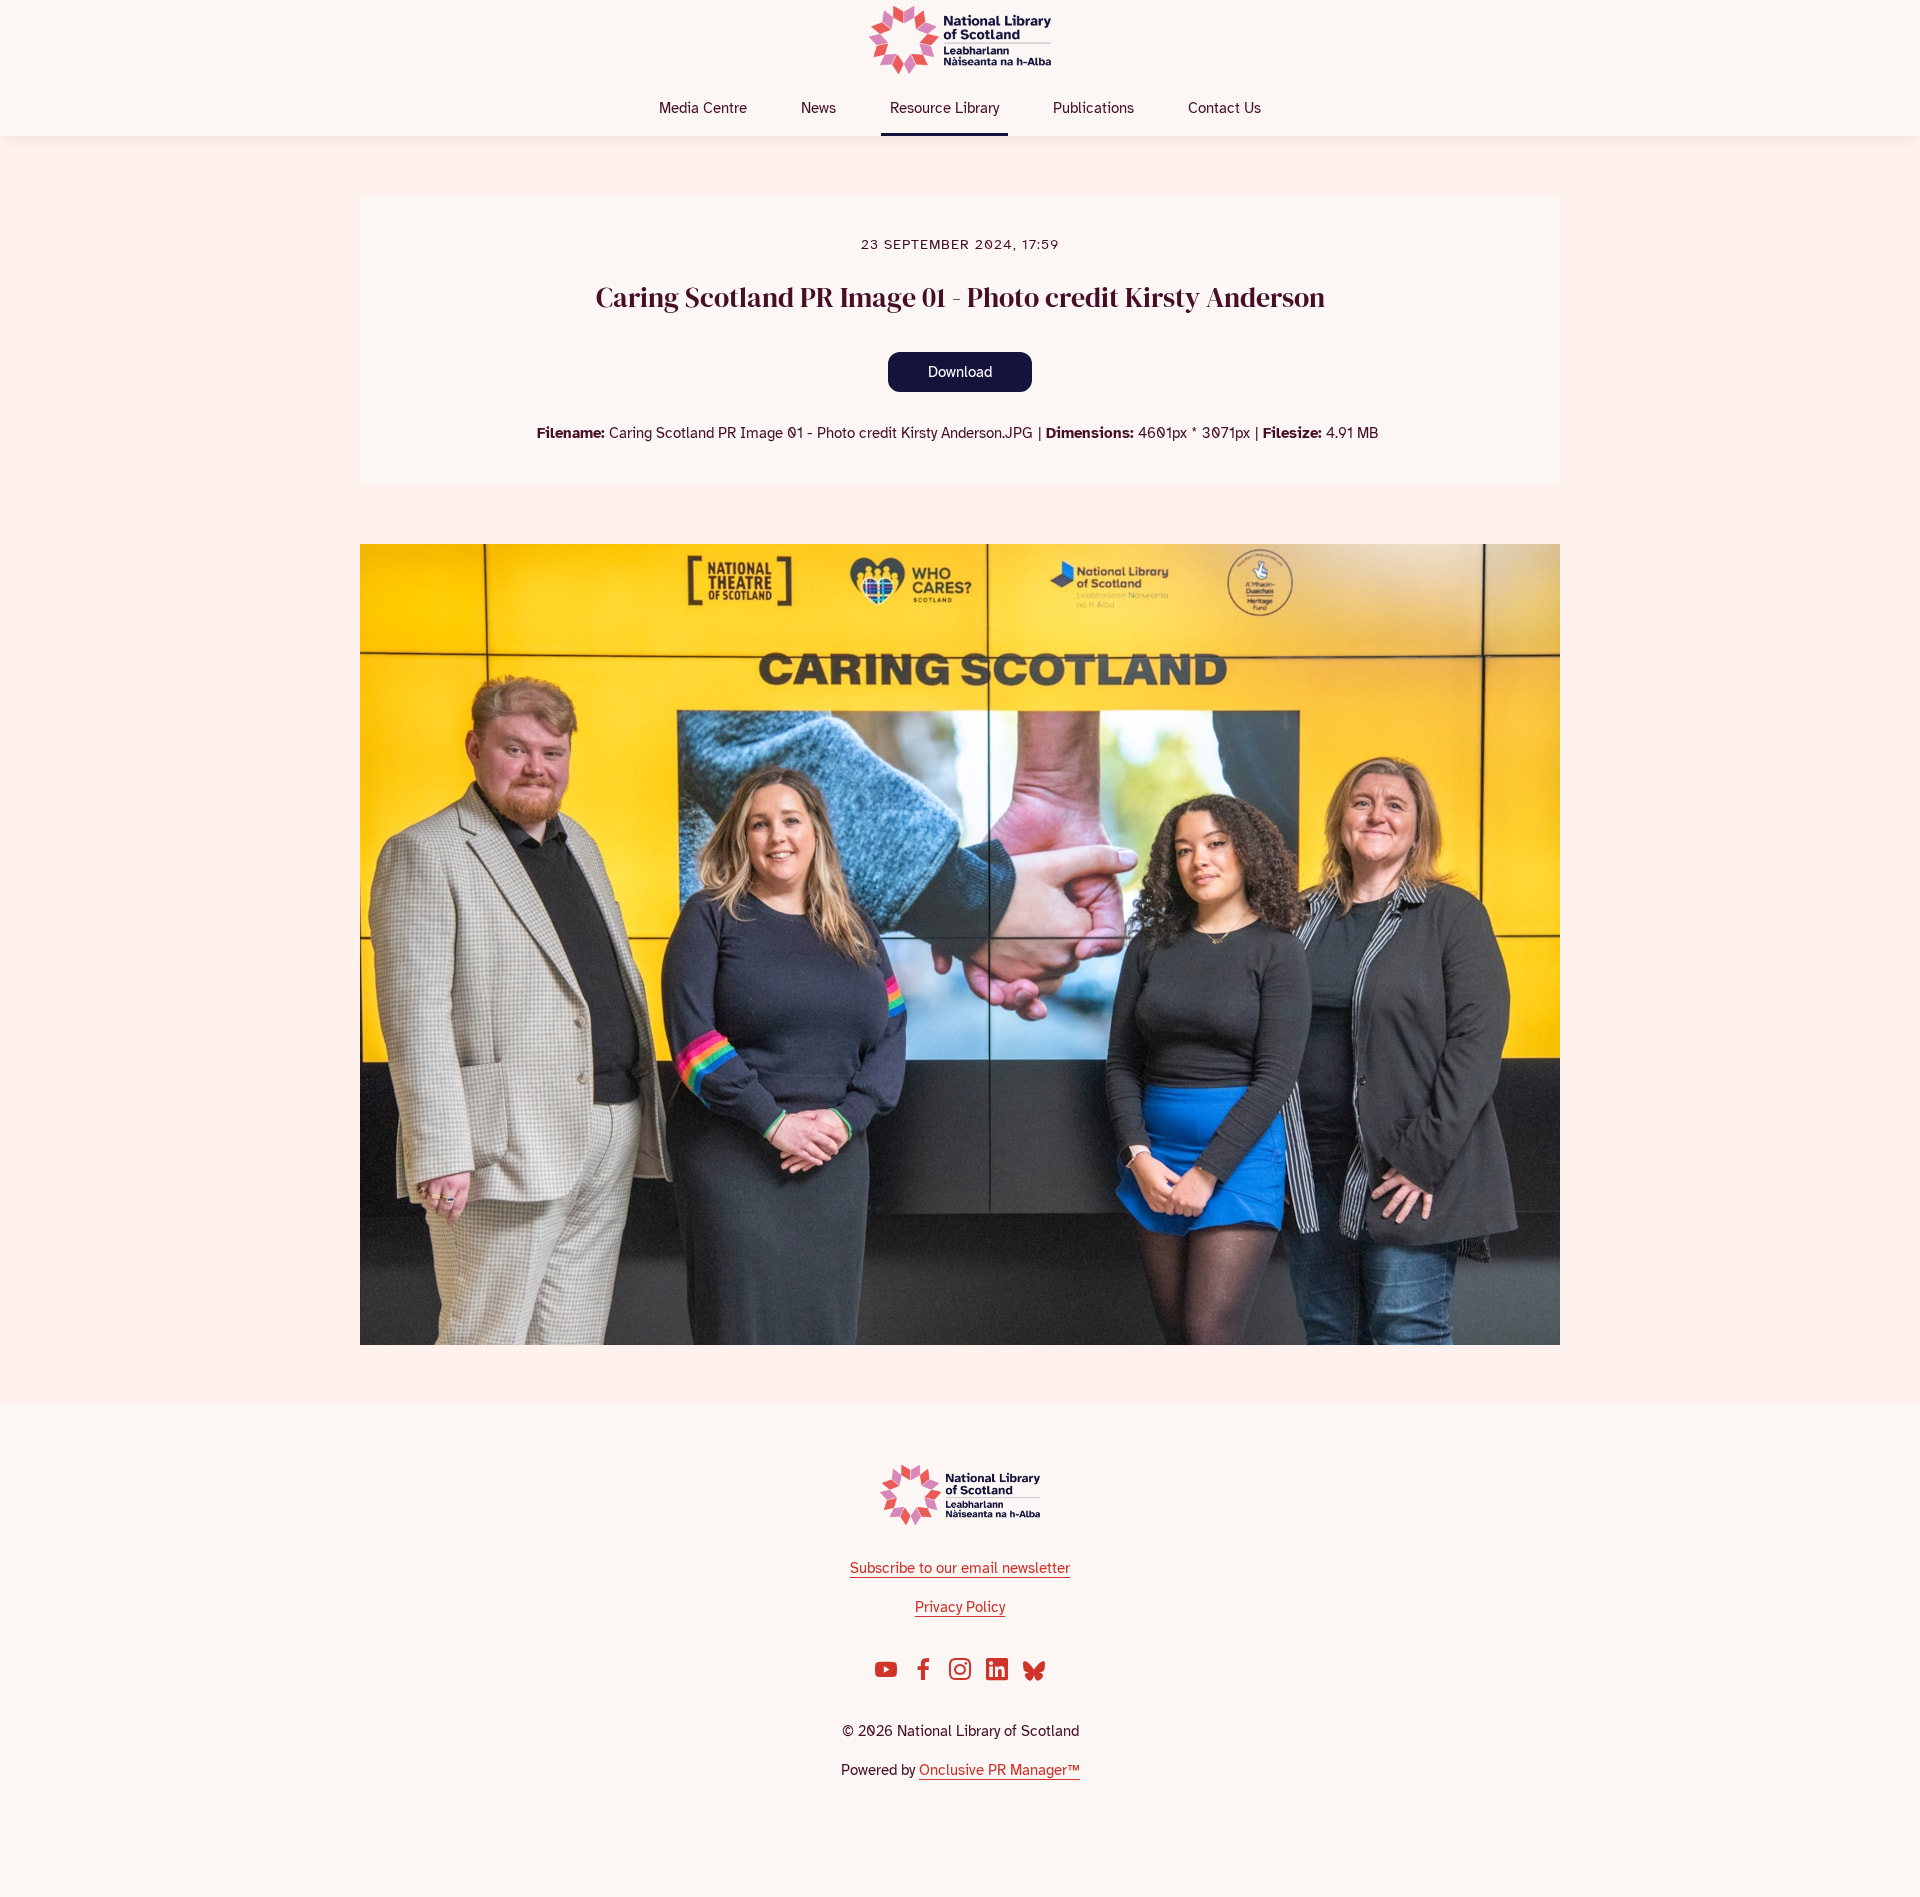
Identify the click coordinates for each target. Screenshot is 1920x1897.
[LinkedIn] (997, 1669)
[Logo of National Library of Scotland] (960, 1495)
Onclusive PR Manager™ (999, 1770)
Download (960, 372)
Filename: (571, 433)
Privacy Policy (960, 1607)
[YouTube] (886, 1669)
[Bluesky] (1034, 1669)
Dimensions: (1090, 433)
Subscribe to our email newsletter (960, 1568)
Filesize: (1292, 433)
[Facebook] (923, 1669)
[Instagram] (960, 1669)
